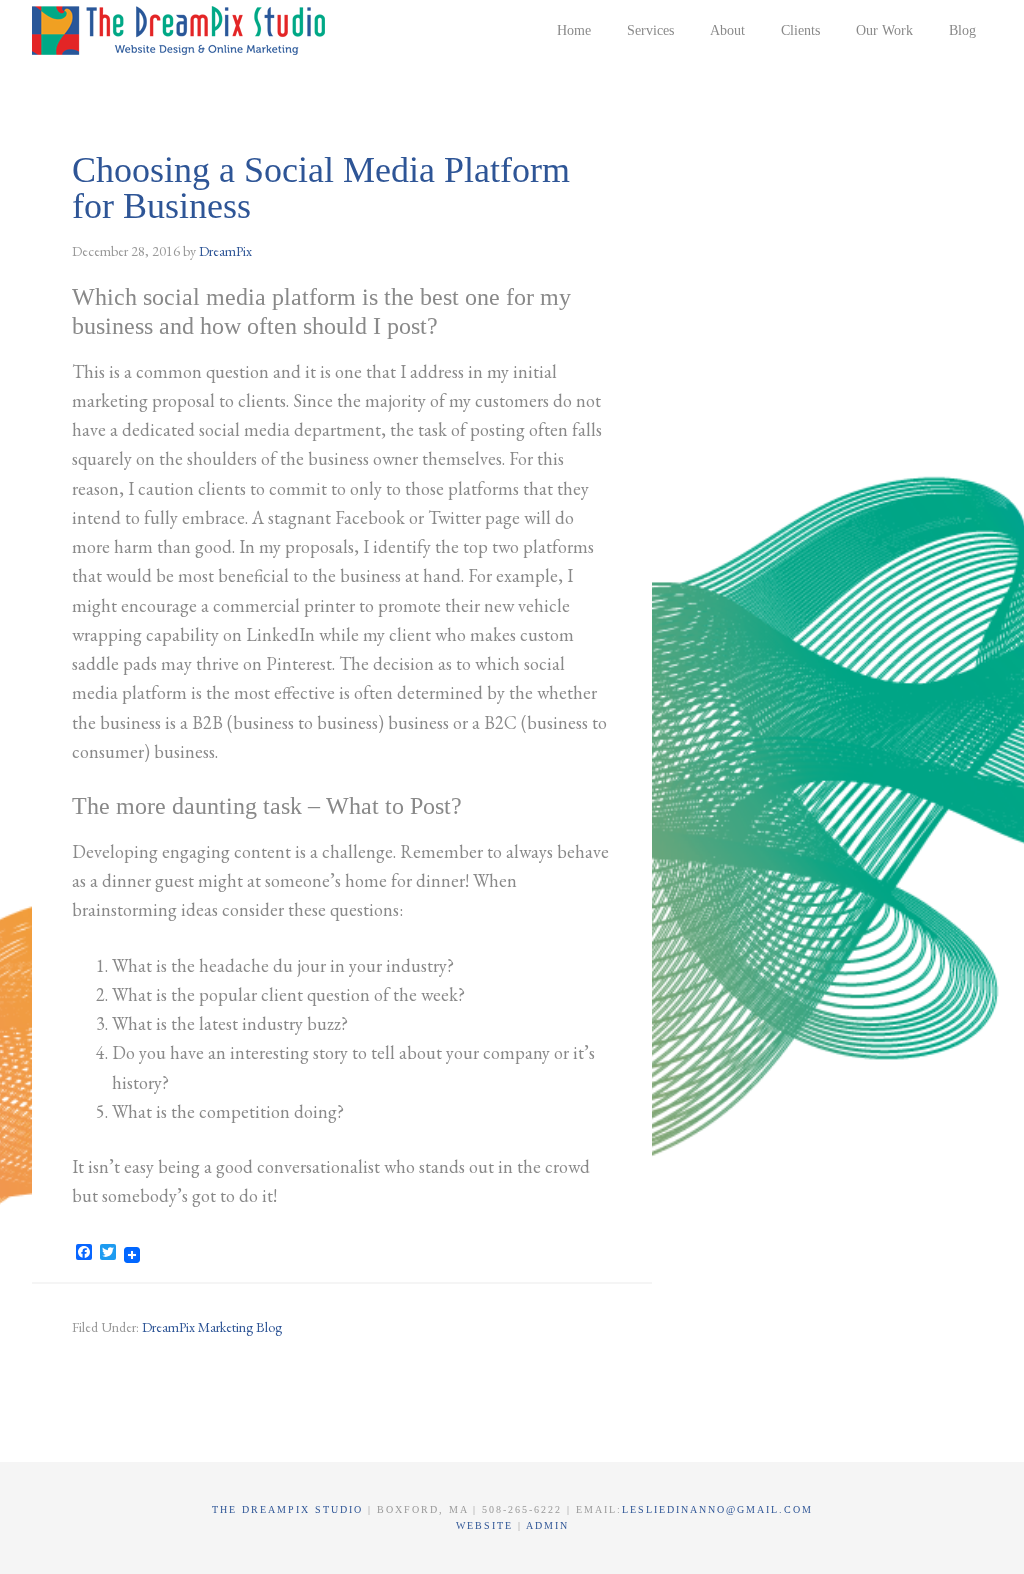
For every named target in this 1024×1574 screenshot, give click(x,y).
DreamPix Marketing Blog (212, 1327)
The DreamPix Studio (182, 30)
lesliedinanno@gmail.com (717, 1509)
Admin (547, 1525)
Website (487, 1525)
